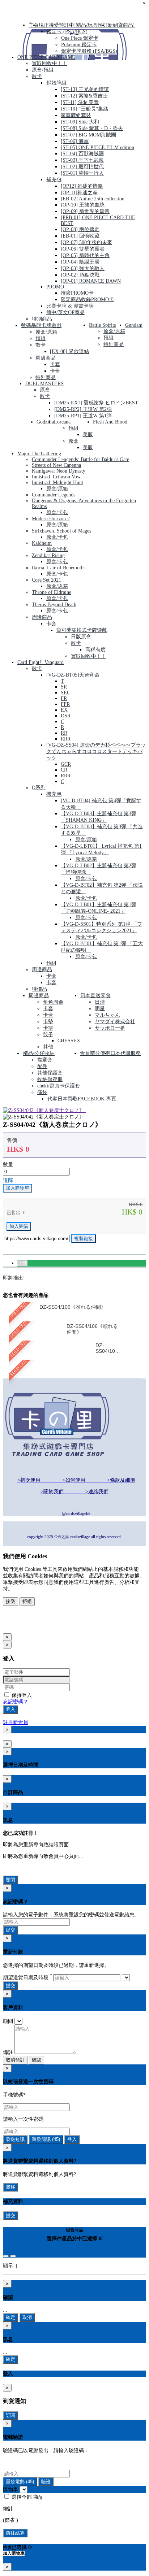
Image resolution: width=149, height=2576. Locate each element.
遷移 (10, 2187)
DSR (66, 716)
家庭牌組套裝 (76, 115)
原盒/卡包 (57, 512)
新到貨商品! (121, 25)
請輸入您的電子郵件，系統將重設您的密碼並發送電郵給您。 (71, 1915)
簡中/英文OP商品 (65, 312)
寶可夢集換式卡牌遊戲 (82, 630)
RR (64, 733)
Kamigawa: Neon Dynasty (59, 471)
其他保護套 (50, 1073)
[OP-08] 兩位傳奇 (80, 229)
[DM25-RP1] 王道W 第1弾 (83, 416)
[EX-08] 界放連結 (69, 351)
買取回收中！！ (50, 63)
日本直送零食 (95, 996)
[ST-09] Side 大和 (80, 122)
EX (64, 710)
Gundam (134, 325)
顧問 (8, 2021)
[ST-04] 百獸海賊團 (82, 154)
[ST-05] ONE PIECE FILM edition (97, 147)
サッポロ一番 (110, 1028)
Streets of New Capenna (56, 465)
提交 (10, 1930)
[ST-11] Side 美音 (80, 102)
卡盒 (55, 371)
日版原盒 (81, 637)
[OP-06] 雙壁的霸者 (83, 249)
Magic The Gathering (39, 454)
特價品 (39, 989)
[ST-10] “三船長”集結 (84, 109)
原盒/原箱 (46, 332)
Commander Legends (54, 495)
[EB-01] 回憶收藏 (80, 236)
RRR (66, 739)
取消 (27, 2317)
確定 (10, 2317)
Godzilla (45, 422)
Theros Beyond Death (54, 605)
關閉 (10, 1880)
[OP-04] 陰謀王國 (80, 262)
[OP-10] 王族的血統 (83, 205)
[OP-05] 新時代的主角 (85, 255)
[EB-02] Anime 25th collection (93, 199)
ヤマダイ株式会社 (115, 1022)
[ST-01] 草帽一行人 (82, 173)
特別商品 (42, 319)
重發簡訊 (46, 2139)
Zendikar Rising (48, 555)
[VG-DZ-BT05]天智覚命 (73, 675)
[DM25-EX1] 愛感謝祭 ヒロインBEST (96, 403)
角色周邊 (53, 1002)
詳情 (22, 1263)
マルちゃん (107, 1015)
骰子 (48, 1035)
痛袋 (42, 1092)
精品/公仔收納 (39, 1053)
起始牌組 (56, 83)
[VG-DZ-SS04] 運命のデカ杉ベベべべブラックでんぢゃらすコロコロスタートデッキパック (96, 751)
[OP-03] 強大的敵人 (83, 268)
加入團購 (19, 1226)
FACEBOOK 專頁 (97, 1099)
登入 (10, 1709)
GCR (66, 764)
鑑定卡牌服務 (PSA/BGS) (89, 51)
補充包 (54, 180)
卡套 (55, 364)
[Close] (6, 2256)
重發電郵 (20, 2482)
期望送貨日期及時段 (27, 1978)
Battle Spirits (102, 325)
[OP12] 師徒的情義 (82, 186)
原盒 (45, 390)
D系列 (39, 788)
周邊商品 (46, 358)
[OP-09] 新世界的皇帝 (85, 211)
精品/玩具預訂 (92, 25)
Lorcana (62, 422)
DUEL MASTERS (44, 384)
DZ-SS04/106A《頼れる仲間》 (108, 1348)
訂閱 (10, 2415)
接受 (10, 1601)
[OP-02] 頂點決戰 (80, 275)
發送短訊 (15, 2139)
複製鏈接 (84, 1239)
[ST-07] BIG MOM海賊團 (88, 135)
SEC (65, 693)
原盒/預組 (43, 70)
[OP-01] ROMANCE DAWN (91, 281)
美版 (88, 435)
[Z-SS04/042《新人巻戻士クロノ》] (44, 1110)
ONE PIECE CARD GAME (46, 57)
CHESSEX (69, 1041)
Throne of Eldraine (52, 592)
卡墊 (48, 1022)
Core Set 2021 (46, 580)
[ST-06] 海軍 (75, 141)
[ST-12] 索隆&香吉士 (84, 96)
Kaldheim (42, 543)
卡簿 (48, 1028)
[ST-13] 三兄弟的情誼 (85, 89)
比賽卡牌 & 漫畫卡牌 (70, 306)
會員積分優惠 (95, 1053)
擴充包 (54, 794)
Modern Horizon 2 (51, 519)
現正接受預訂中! (57, 25)
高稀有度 (95, 650)
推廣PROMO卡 (77, 293)
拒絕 (27, 1601)
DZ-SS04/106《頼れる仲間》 (73, 1307)
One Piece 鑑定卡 (80, 38)
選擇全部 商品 (27, 2497)
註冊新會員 (16, 1722)
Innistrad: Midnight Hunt (58, 483)
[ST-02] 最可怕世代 (82, 167)
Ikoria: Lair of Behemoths (59, 568)
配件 (42, 1066)
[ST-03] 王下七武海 (82, 160)
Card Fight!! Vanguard (41, 662)
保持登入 (21, 1695)
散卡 (37, 76)
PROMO (55, 287)
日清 (100, 1002)
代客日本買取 (63, 1099)
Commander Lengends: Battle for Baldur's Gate (80, 459)
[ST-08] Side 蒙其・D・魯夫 (92, 128)
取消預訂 (15, 2060)
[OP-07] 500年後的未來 (86, 242)
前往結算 (15, 2533)
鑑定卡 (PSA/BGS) (67, 32)
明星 (100, 1009)
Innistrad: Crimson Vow (56, 477)
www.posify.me (26, 1625)
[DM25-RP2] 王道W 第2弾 (83, 409)
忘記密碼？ (16, 1702)
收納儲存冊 (50, 1079)
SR (64, 687)
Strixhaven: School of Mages (61, 531)
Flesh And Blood (110, 422)
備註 (8, 2052)
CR (64, 770)
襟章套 (45, 1060)
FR (64, 698)
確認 (37, 2060)
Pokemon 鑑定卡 (79, 45)
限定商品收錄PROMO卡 (87, 299)
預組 (41, 338)
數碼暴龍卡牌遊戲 (41, 325)
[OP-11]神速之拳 (79, 193)
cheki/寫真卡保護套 (59, 1086)
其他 (48, 1047)
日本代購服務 (125, 1053)
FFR (65, 704)
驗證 (46, 2482)
